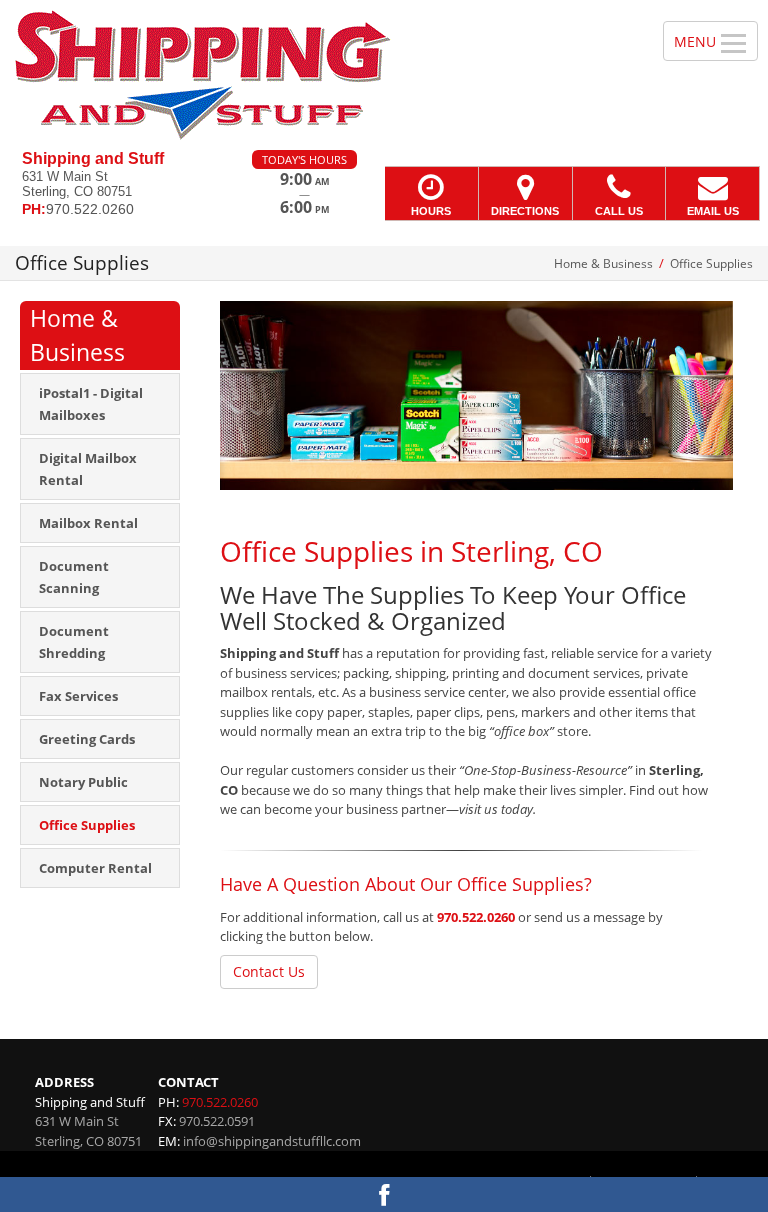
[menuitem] (100, 404)
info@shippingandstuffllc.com (272, 1141)
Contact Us (269, 971)
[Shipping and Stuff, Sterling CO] (384, 75)
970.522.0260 (476, 917)
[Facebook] (384, 1194)
